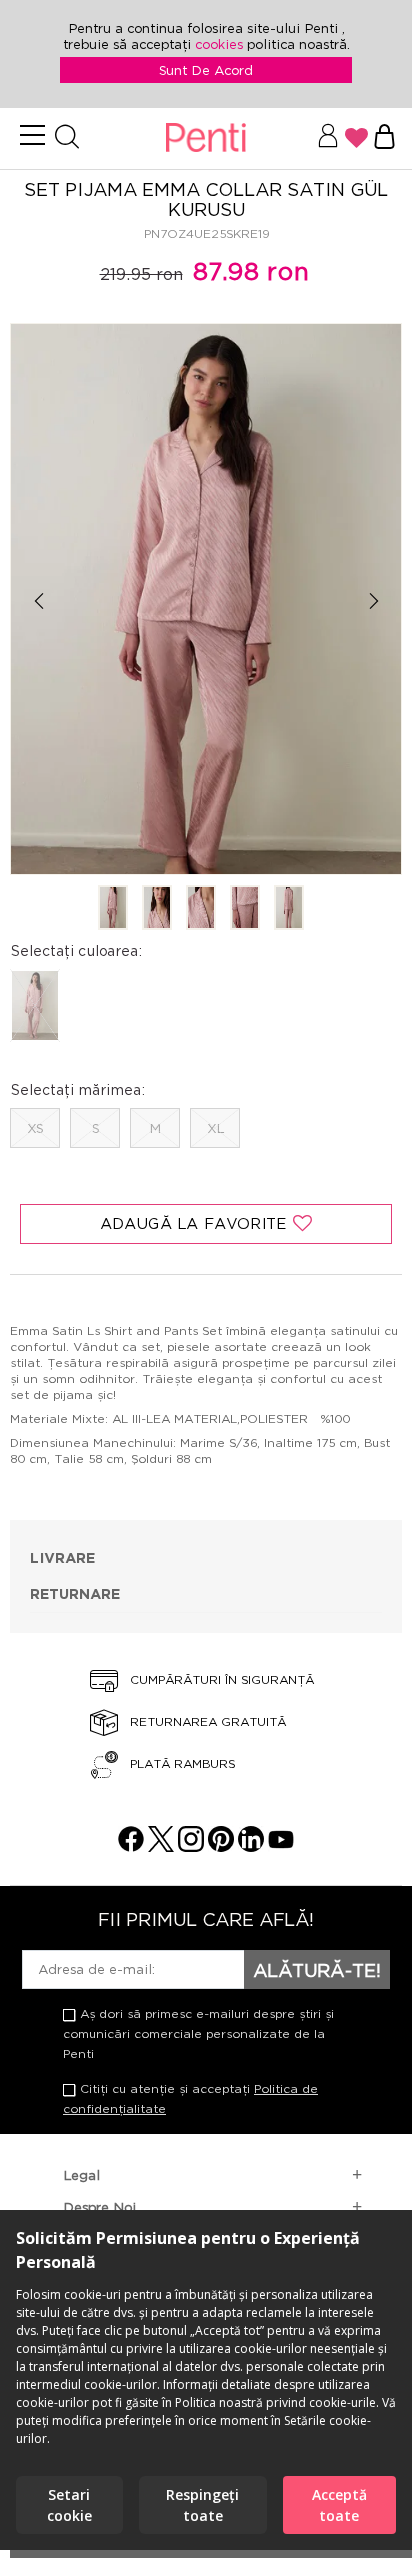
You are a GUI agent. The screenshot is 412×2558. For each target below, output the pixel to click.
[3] (201, 909)
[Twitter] (161, 1846)
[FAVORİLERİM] (356, 138)
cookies (221, 44)
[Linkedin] (251, 1846)
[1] (113, 909)
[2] (157, 909)
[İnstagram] (191, 1846)
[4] (245, 909)
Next (373, 600)
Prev (38, 600)
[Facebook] (131, 1846)
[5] (289, 909)
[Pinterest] (221, 1846)
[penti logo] (205, 138)
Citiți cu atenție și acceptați (190, 2098)
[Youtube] (281, 1846)
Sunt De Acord (206, 70)
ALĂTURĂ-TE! (317, 1970)
